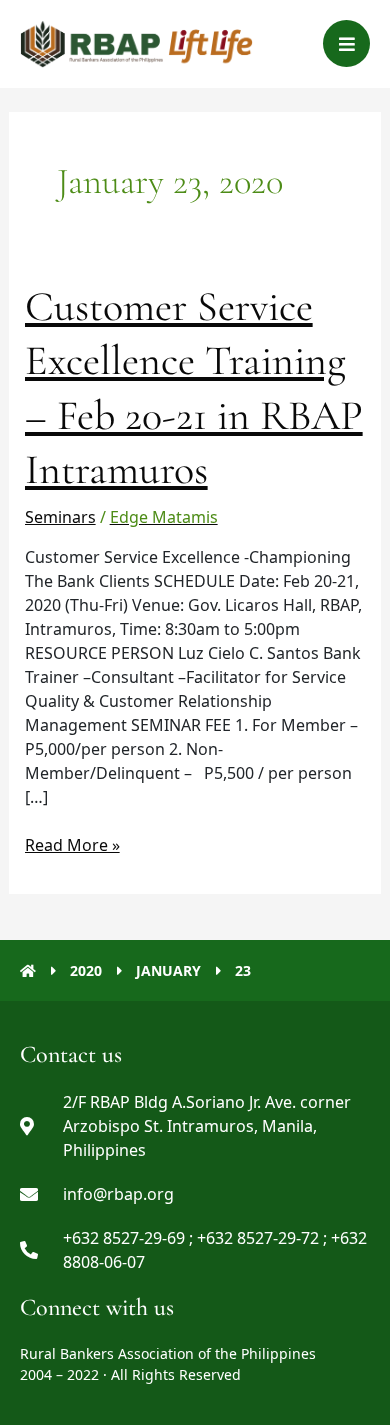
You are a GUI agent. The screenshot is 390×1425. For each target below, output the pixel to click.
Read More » (72, 844)
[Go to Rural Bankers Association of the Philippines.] (28, 970)
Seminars (60, 517)
